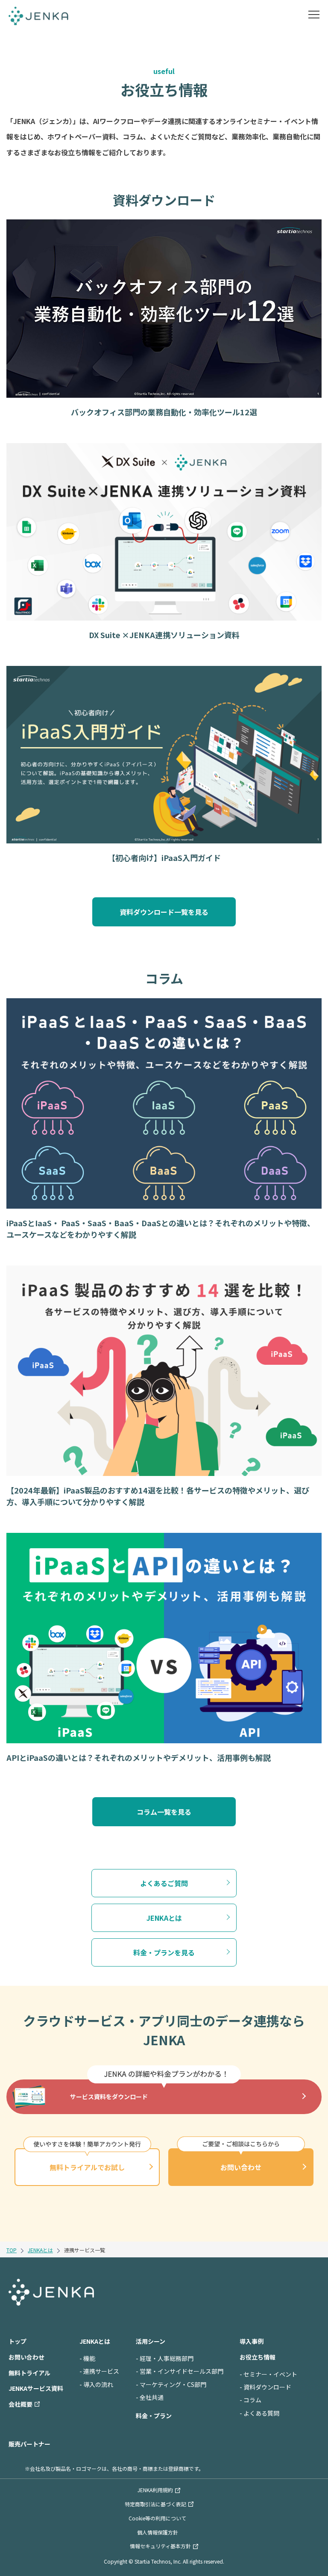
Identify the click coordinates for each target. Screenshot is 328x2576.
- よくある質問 (259, 2413)
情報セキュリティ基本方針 (160, 2546)
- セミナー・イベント (268, 2374)
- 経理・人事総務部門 (165, 2358)
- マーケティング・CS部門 (171, 2384)
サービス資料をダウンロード (109, 2097)
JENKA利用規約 (155, 2490)
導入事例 (252, 2341)
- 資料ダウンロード (265, 2387)
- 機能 (87, 2358)
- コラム (250, 2400)
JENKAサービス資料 (36, 2388)
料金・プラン (154, 2416)
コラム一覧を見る (164, 1812)
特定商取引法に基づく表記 (155, 2504)
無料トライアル (29, 2373)
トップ (18, 2341)
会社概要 (20, 2404)
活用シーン (151, 2341)
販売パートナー (29, 2444)
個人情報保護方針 (158, 2532)
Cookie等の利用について (157, 2518)
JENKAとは (164, 1918)
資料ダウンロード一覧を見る (164, 912)
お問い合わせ (241, 2167)
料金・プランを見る (164, 1952)
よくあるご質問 (164, 1883)
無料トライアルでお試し (87, 2167)
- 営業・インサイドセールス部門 (180, 2371)
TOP (12, 2250)
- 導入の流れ (96, 2384)
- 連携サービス (99, 2371)
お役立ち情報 (258, 2357)
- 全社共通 (150, 2397)
